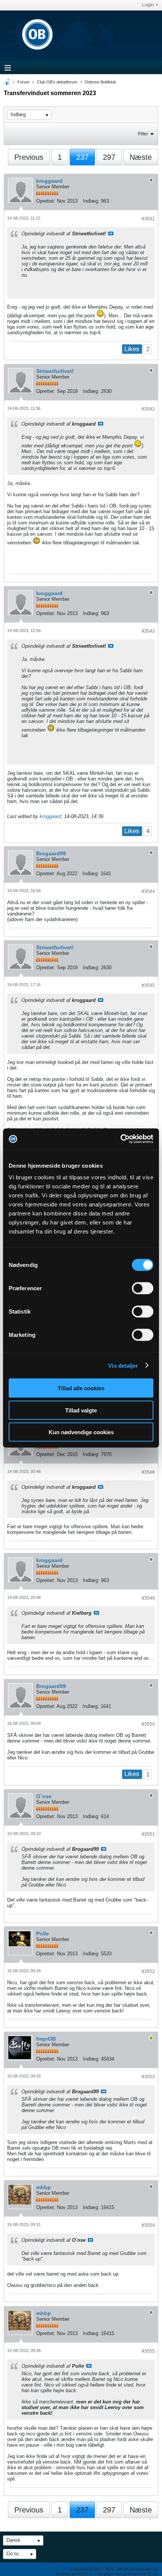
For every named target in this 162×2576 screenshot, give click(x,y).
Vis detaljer (123, 1365)
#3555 (148, 2351)
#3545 (148, 985)
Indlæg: (91, 201)
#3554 (148, 2225)
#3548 (148, 1472)
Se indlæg (111, 233)
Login (148, 5)
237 (82, 157)
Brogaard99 (51, 853)
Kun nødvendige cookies (81, 1432)
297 (109, 157)
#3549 (148, 1598)
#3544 (148, 891)
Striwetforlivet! (55, 371)
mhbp (44, 2187)
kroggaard (49, 181)
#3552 (148, 1971)
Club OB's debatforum (57, 82)
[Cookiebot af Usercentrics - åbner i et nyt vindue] (120, 1139)
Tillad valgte (81, 1410)
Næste (141, 157)
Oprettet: (46, 201)
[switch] (143, 1288)
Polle (43, 1934)
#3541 (148, 219)
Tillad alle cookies (81, 1388)
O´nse (44, 1796)
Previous (29, 157)
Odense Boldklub (100, 82)
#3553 (148, 2077)
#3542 (148, 409)
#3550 (148, 1724)
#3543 (148, 631)
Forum (23, 82)
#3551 (148, 1834)
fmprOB (46, 2039)
